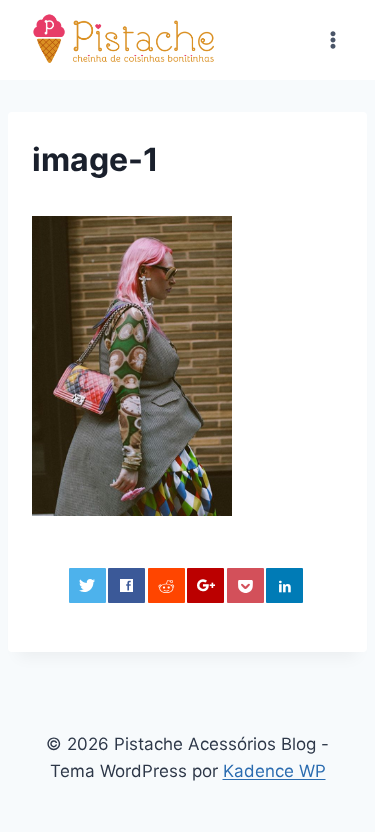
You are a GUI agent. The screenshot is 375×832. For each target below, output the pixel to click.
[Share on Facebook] (126, 585)
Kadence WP (274, 771)
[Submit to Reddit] (166, 585)
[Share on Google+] (205, 585)
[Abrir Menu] (332, 39)
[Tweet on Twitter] (87, 585)
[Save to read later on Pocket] (245, 585)
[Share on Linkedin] (284, 585)
